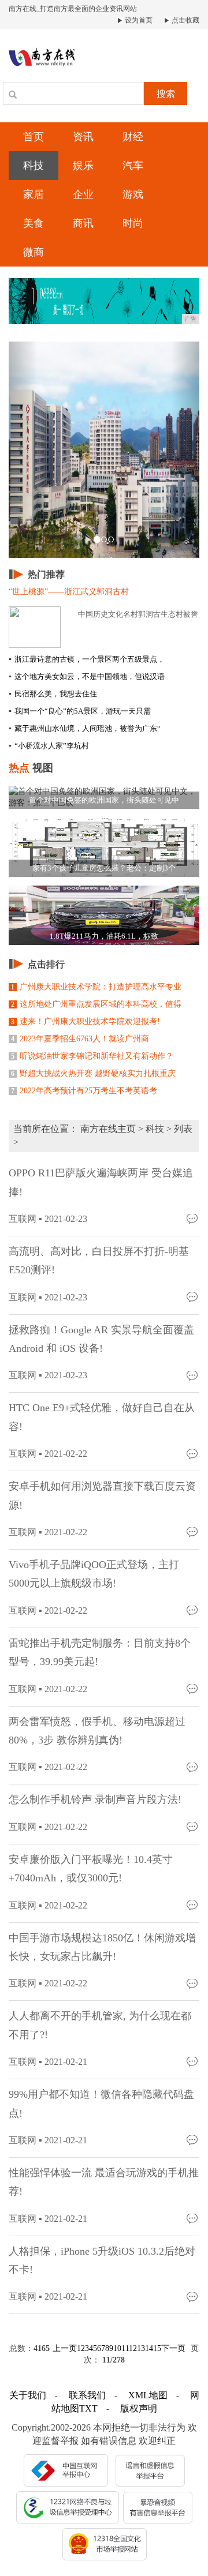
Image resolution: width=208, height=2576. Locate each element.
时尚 (133, 223)
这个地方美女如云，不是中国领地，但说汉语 (87, 676)
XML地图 (148, 2395)
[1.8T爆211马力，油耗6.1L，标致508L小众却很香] (104, 914)
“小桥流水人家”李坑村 (49, 746)
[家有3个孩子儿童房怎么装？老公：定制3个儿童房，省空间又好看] (104, 846)
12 (133, 2348)
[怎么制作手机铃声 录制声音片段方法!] (193, 1826)
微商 (34, 252)
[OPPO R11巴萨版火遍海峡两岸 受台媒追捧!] (193, 1218)
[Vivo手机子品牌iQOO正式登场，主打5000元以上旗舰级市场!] (193, 1610)
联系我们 (87, 2395)
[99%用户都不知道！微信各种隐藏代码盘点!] (193, 2140)
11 (125, 2348)
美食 (34, 223)
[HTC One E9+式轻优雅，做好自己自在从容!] (193, 1453)
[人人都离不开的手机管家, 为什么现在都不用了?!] (193, 2061)
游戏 (133, 194)
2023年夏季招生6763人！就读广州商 (80, 1039)
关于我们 (28, 2395)
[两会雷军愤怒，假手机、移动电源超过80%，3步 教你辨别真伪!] (193, 1766)
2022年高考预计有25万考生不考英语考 (84, 1091)
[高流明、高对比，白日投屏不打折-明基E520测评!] (193, 1297)
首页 (34, 137)
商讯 (83, 223)
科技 (34, 166)
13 (141, 2348)
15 (157, 2348)
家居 (34, 194)
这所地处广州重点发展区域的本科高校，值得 (96, 1004)
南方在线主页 (108, 1129)
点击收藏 (185, 20)
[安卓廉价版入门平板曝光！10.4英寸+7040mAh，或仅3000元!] (193, 1905)
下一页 (173, 2348)
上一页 (65, 2348)
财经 (133, 137)
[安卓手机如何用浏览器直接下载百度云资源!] (193, 1531)
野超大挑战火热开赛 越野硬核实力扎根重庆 (93, 1073)
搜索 (166, 94)
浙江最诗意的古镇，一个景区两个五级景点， (87, 659)
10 (117, 2348)
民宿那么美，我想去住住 (53, 694)
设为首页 (138, 20)
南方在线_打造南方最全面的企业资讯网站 (73, 9)
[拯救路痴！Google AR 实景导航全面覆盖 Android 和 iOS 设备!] (193, 1375)
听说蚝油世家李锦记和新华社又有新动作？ (92, 1056)
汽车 (133, 166)
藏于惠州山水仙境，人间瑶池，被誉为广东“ (85, 728)
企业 (83, 194)
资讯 (83, 137)
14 (149, 2348)
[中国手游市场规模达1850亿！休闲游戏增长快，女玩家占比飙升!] (193, 1983)
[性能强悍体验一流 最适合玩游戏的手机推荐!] (193, 2218)
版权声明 (139, 2408)
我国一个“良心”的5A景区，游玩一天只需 (80, 711)
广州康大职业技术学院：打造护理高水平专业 (96, 987)
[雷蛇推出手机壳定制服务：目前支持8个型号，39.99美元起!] (193, 1688)
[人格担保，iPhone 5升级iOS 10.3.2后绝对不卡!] (193, 2296)
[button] (23, 450)
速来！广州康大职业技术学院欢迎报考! (86, 1021)
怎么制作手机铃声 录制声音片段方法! (95, 1799)
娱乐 (83, 166)
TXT (88, 2408)
